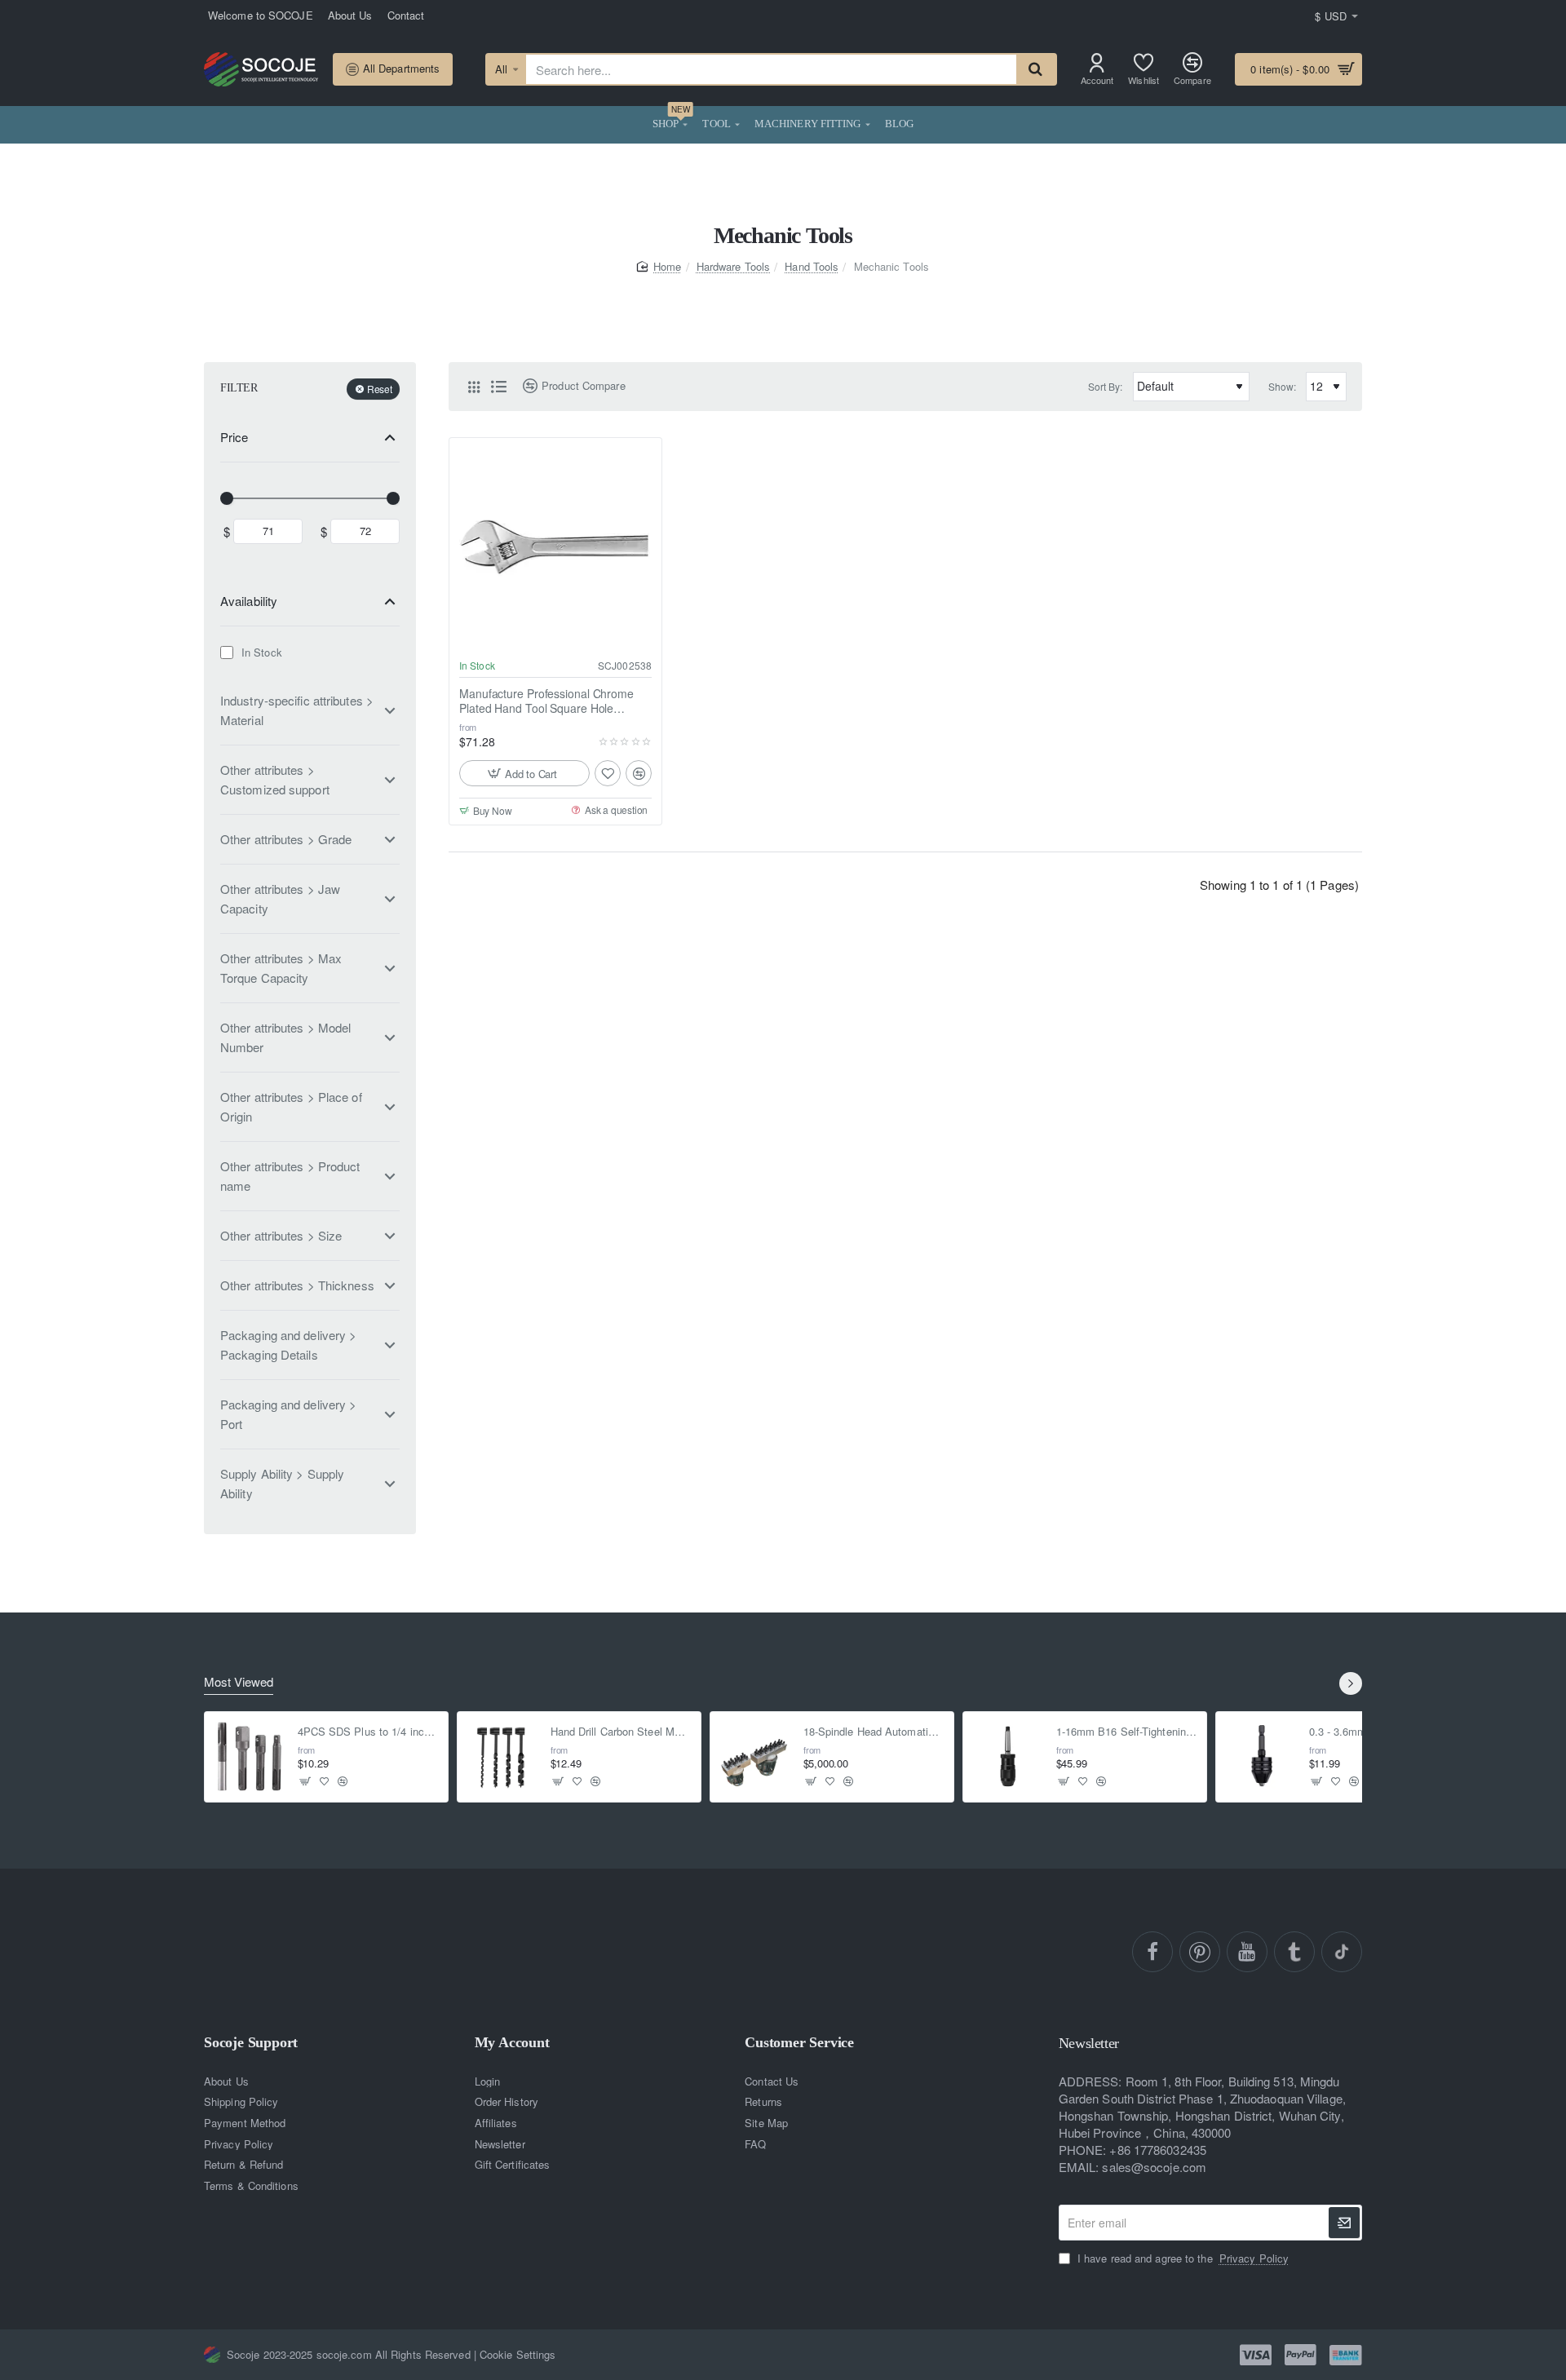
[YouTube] (1247, 1952)
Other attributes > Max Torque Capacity (281, 968)
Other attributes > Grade (286, 839)
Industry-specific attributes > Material (297, 710)
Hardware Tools (733, 266)
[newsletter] (1344, 2223)
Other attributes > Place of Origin (291, 1106)
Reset (380, 389)
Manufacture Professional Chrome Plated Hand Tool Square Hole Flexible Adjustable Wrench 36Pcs (546, 701)
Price (234, 437)
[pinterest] (1200, 1952)
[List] (498, 387)
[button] (524, 773)
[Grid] (474, 387)
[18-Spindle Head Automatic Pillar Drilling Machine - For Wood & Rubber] (755, 1757)
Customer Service (799, 2043)
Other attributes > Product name (290, 1176)
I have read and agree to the (1181, 2258)
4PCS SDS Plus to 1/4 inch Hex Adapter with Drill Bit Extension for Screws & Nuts (368, 1732)
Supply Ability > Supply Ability (282, 1483)
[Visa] (1256, 2355)
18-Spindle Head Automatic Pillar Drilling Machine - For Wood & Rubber (874, 1732)
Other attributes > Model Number (285, 1037)
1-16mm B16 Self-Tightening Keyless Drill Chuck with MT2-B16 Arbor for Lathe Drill (1127, 1732)
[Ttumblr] (1294, 1952)
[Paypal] (1301, 2355)
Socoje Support (251, 2043)
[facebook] (1152, 1952)
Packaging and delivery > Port (288, 1414)
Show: (1283, 386)
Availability (249, 601)
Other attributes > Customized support (275, 779)
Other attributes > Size (281, 1235)
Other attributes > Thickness (297, 1285)
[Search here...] (1036, 69)
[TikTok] (1342, 1952)
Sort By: (1106, 386)
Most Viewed (239, 1682)
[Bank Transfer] (1346, 2356)
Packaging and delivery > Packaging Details (288, 1345)
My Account (512, 2043)
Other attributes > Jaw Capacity (280, 898)
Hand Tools (812, 266)
